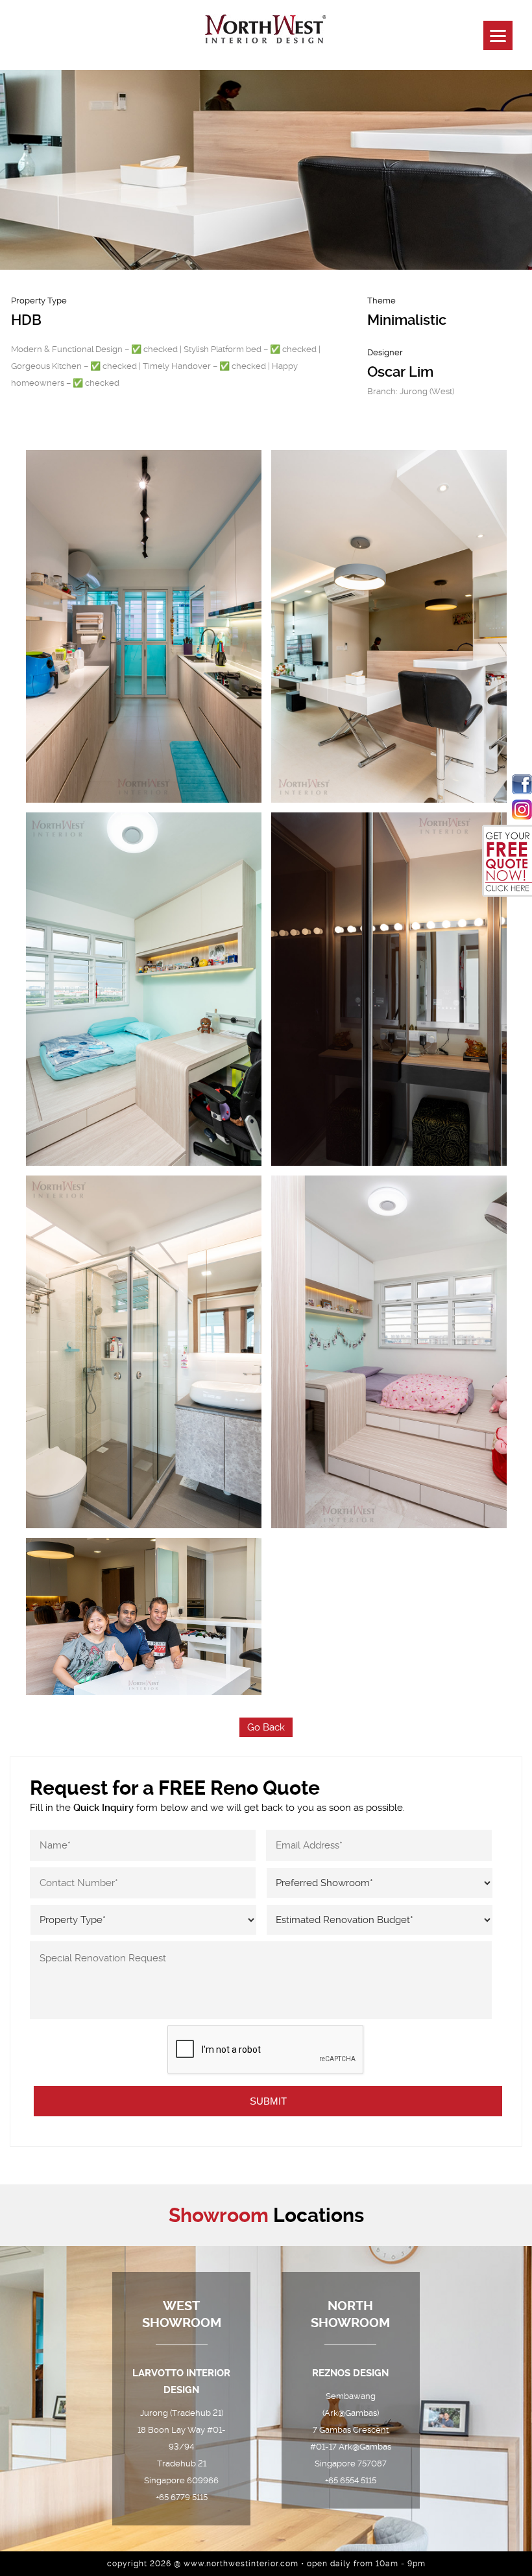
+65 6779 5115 (182, 2497)
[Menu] (498, 35)
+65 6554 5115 (351, 2480)
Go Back (266, 1727)
